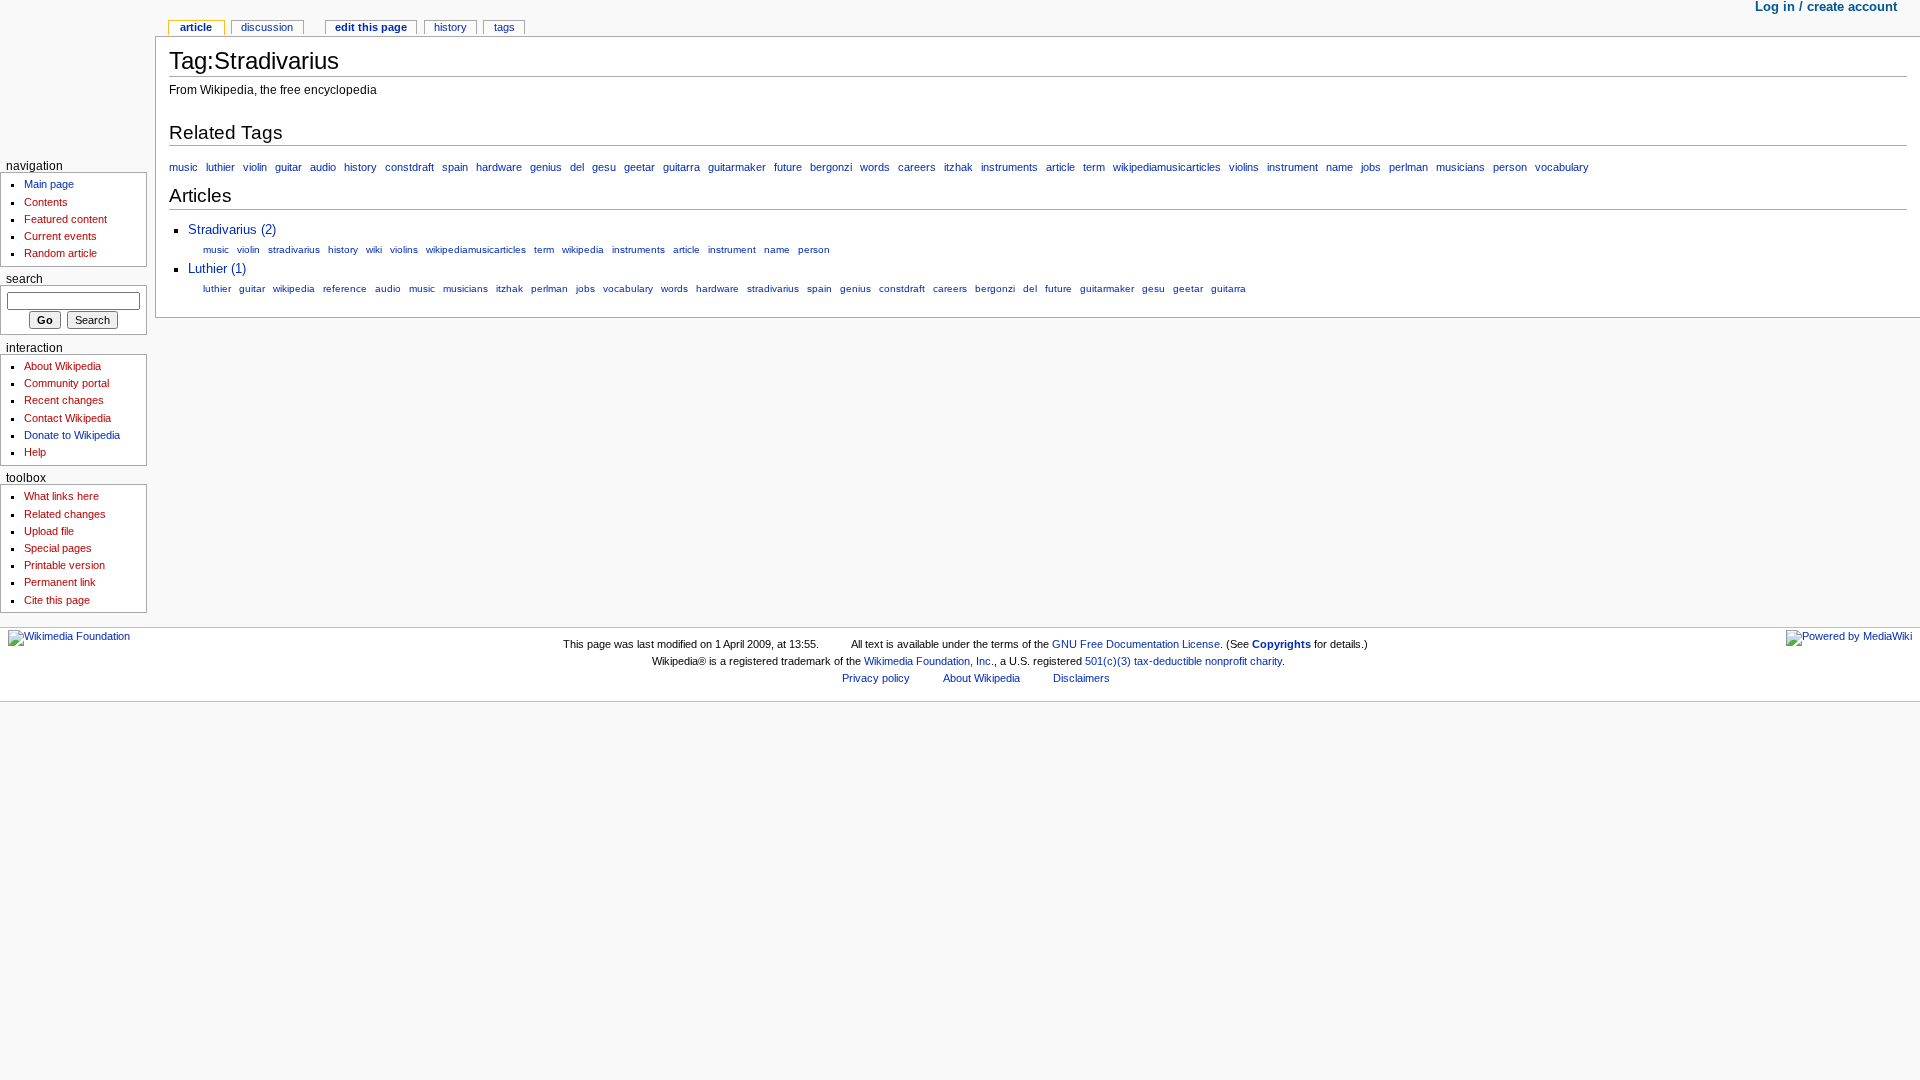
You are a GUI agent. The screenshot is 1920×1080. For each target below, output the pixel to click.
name (1339, 167)
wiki (374, 249)
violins (1244, 167)
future (788, 167)
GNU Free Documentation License (1136, 644)
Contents (46, 202)
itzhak (958, 167)
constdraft (409, 167)
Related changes (65, 514)
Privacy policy (876, 678)
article (1060, 167)
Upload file (49, 531)
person (1510, 167)
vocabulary (1562, 167)
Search (24, 279)
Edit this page (371, 27)
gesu (604, 167)
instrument (1292, 167)
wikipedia (583, 249)
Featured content (65, 219)
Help (35, 452)
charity (1266, 661)
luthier (220, 167)
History (450, 27)
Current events (60, 236)
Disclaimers (1081, 678)
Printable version (64, 565)
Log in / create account (1826, 7)
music (183, 167)
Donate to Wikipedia (72, 435)
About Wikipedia (62, 366)
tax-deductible (1168, 661)
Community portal (66, 383)
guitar (288, 167)
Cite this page (57, 600)
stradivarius (294, 249)
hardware (499, 167)
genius (546, 167)
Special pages (58, 548)
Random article (60, 253)
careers (917, 167)
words (875, 167)
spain (455, 167)
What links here (61, 496)
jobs (1371, 167)
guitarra (681, 167)
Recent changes (64, 400)
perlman (1408, 167)
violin (255, 167)
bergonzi (831, 167)
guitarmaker (737, 167)
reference (345, 288)
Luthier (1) (217, 269)
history (360, 167)
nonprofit (1226, 661)
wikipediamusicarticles (1167, 167)
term (1094, 167)
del (577, 167)
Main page (49, 184)
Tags (504, 27)
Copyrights (1281, 644)
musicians (1460, 167)
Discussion (267, 27)
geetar (639, 167)
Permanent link (60, 582)
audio (323, 167)
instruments (1009, 167)
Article (196, 27)
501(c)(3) (1108, 661)
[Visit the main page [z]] (77, 77)
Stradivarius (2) (232, 230)
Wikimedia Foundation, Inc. (929, 661)
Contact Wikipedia (67, 418)
